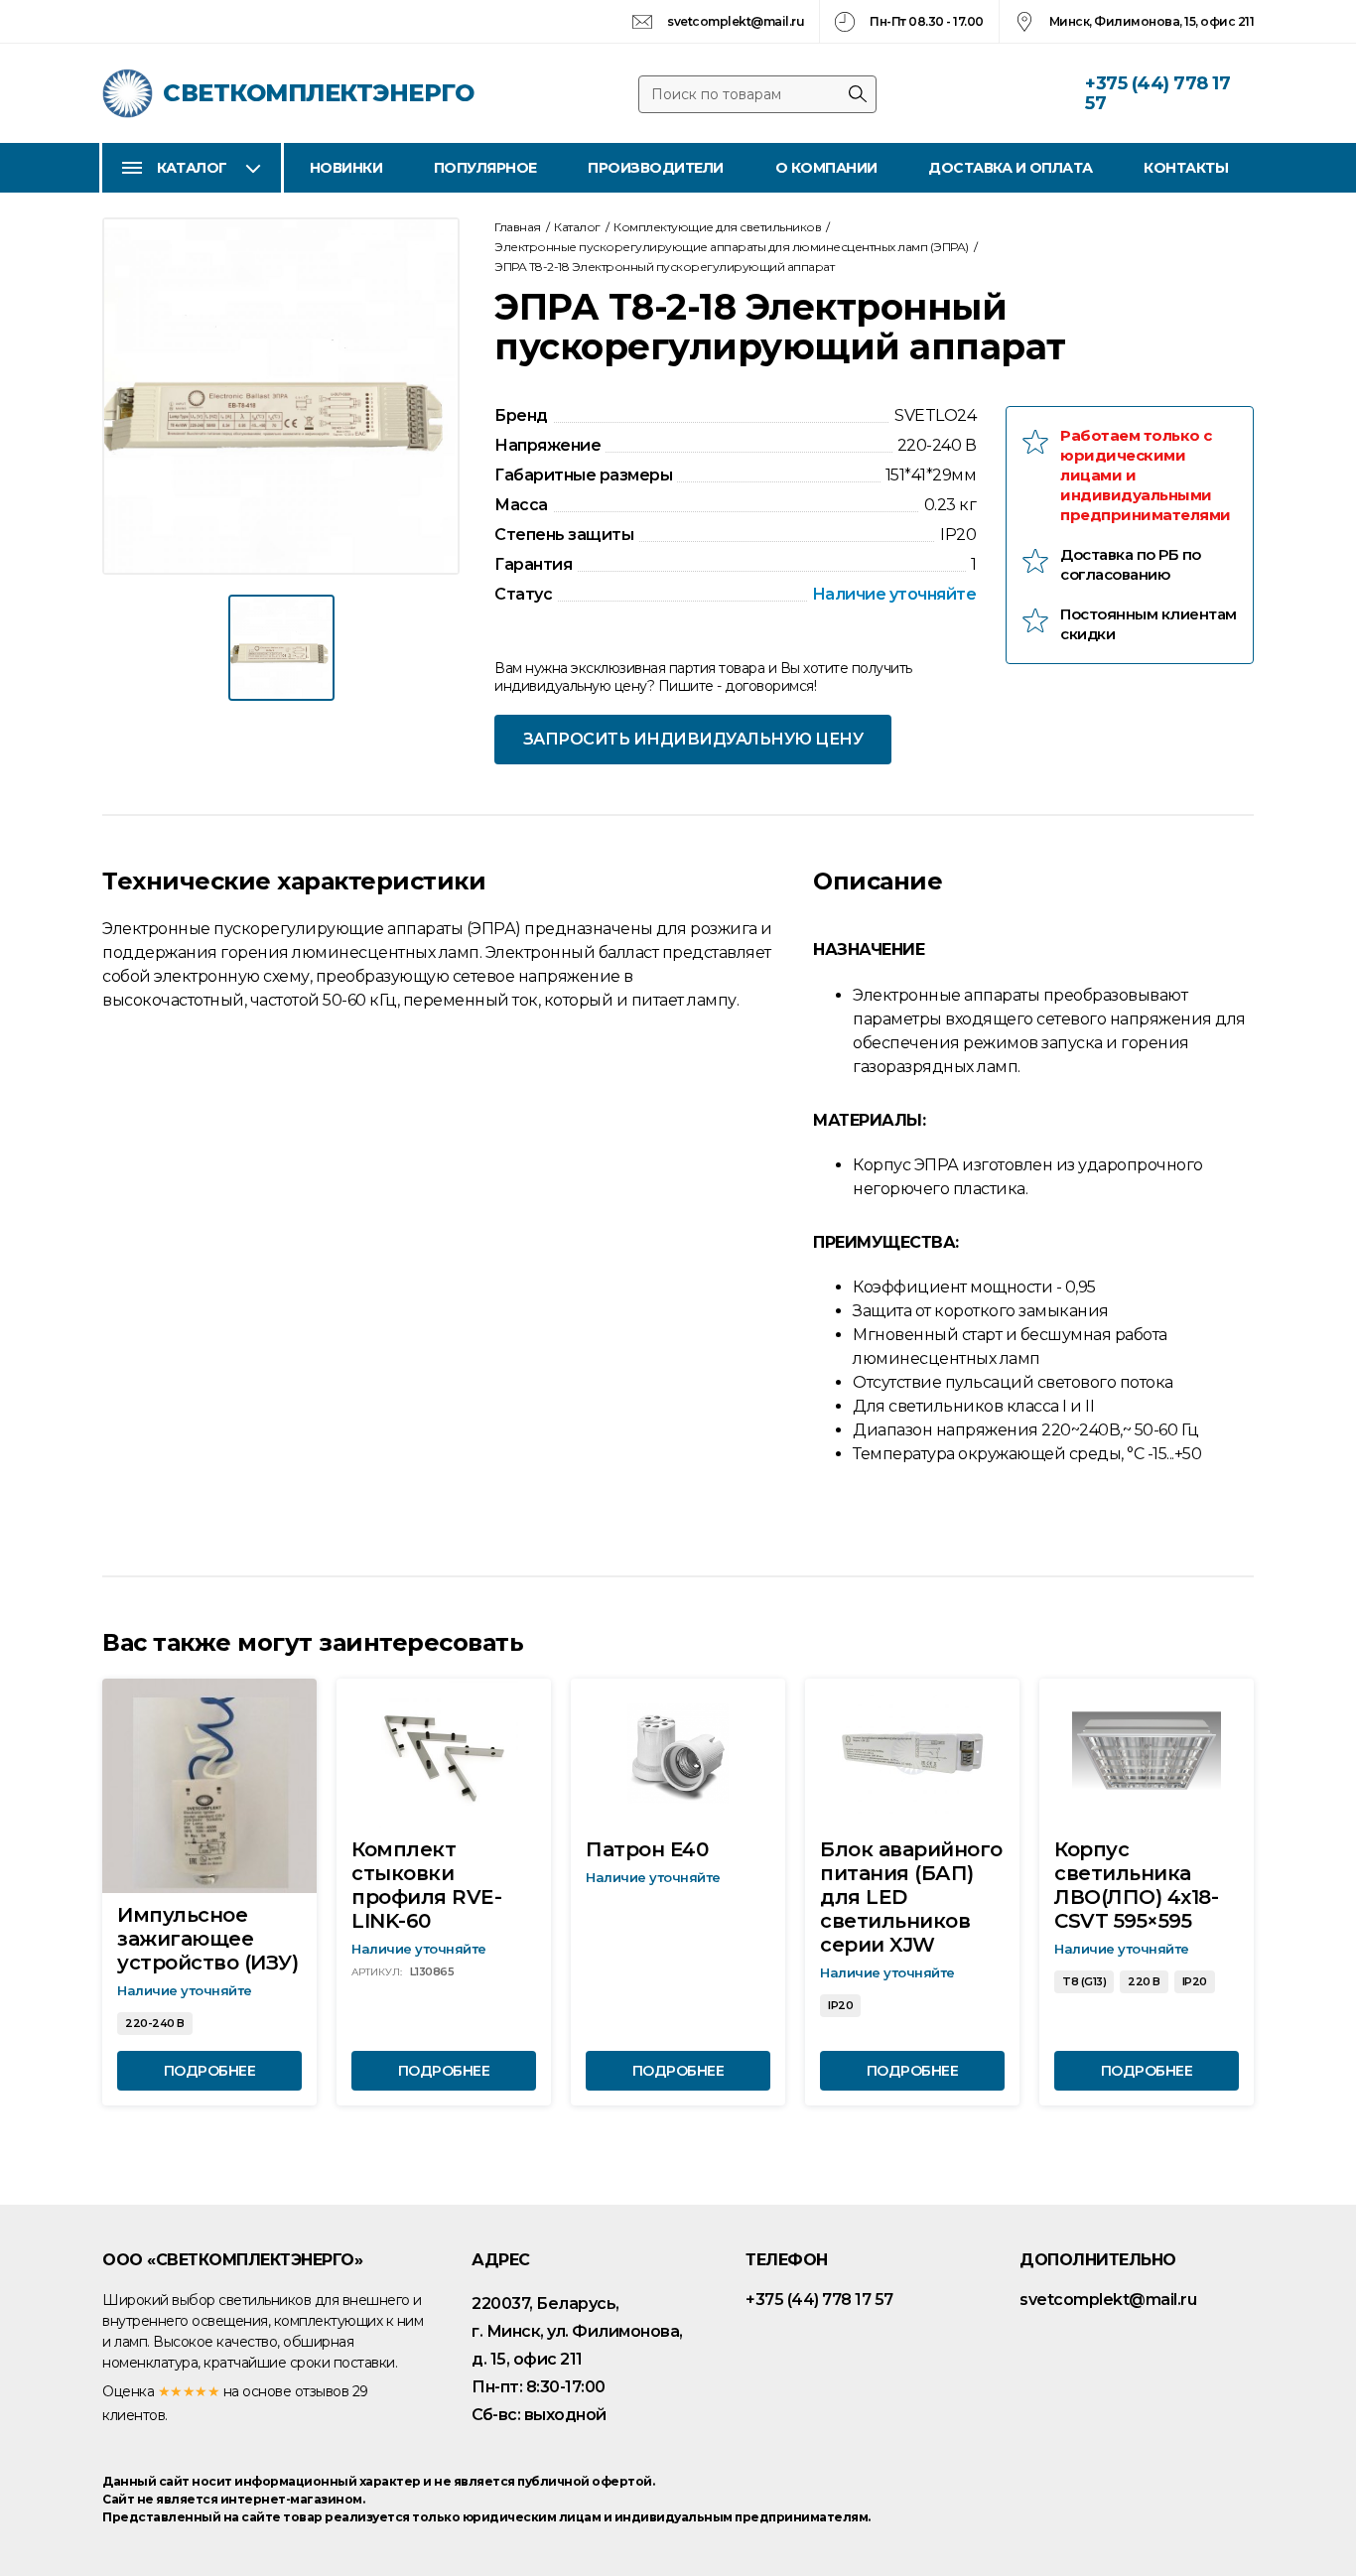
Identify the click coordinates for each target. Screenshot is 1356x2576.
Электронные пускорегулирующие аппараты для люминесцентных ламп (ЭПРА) (732, 247)
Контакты (1186, 168)
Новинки (346, 168)
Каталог (192, 168)
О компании (826, 168)
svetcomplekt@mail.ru (736, 21)
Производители (656, 168)
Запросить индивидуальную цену (693, 739)
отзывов (322, 2391)
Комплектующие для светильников (717, 227)
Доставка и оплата (1011, 168)
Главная (518, 227)
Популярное (485, 168)
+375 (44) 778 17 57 (1157, 93)
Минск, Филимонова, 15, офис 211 (1152, 21)
